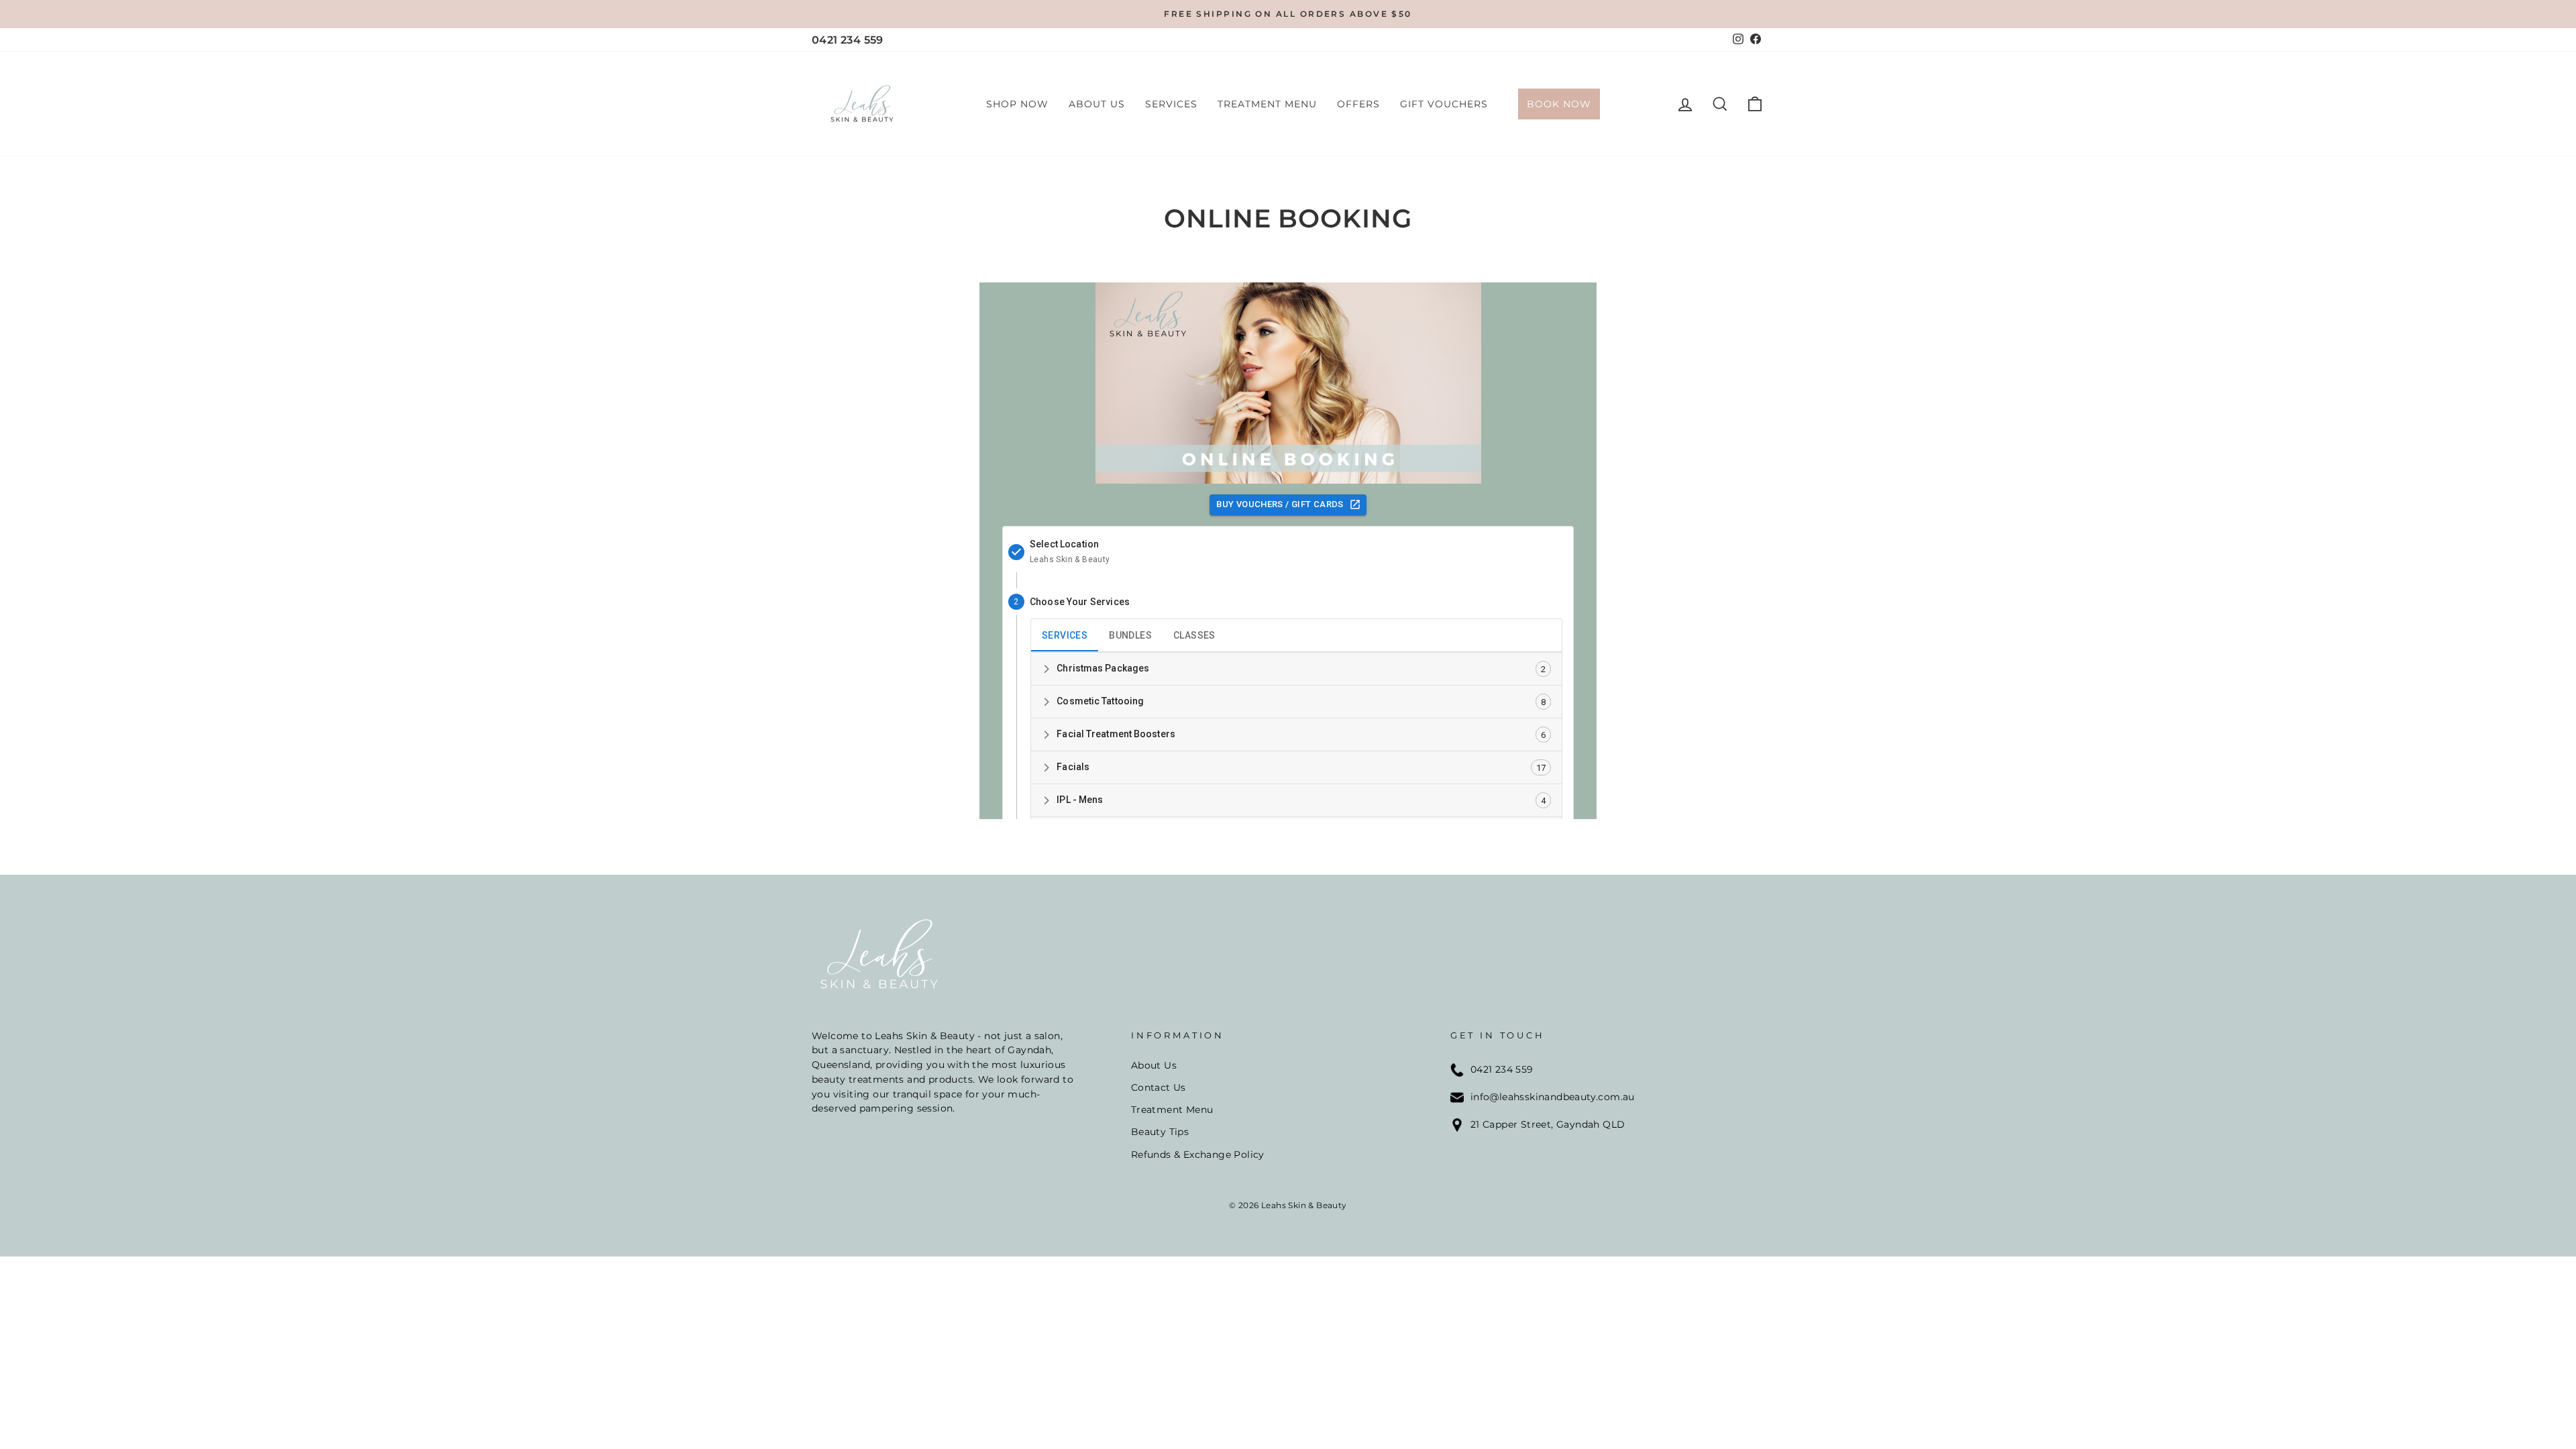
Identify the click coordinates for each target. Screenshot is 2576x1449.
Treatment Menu (1267, 104)
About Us (1097, 104)
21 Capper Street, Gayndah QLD (1548, 1124)
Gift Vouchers (1444, 104)
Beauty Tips (1160, 1132)
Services (1171, 104)
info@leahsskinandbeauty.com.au (1553, 1097)
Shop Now (1017, 104)
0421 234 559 (848, 40)
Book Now (1559, 104)
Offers (1358, 104)
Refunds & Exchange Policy (1198, 1155)
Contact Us (1159, 1087)
